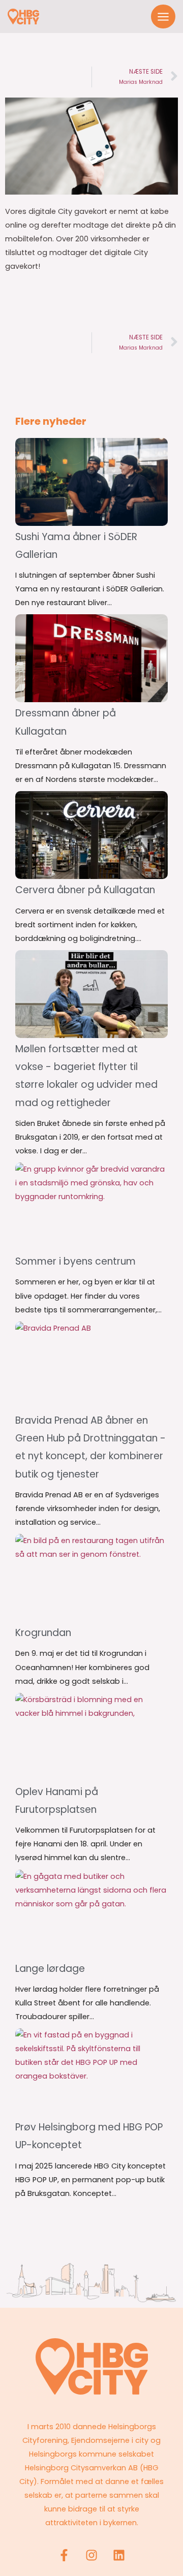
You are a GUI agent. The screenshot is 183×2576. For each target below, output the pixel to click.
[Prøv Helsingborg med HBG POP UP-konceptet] (91, 2072)
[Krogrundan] (91, 1578)
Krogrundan (43, 1633)
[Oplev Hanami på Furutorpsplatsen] (91, 1737)
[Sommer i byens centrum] (91, 1206)
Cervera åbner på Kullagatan (85, 890)
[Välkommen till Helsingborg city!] (23, 17)
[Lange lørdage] (91, 1914)
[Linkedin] (119, 2555)
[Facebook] (64, 2555)
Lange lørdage (50, 1969)
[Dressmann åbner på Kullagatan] (91, 658)
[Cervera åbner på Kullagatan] (91, 835)
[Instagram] (91, 2555)
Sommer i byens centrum (75, 1261)
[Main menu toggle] (163, 17)
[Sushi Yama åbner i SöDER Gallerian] (91, 482)
